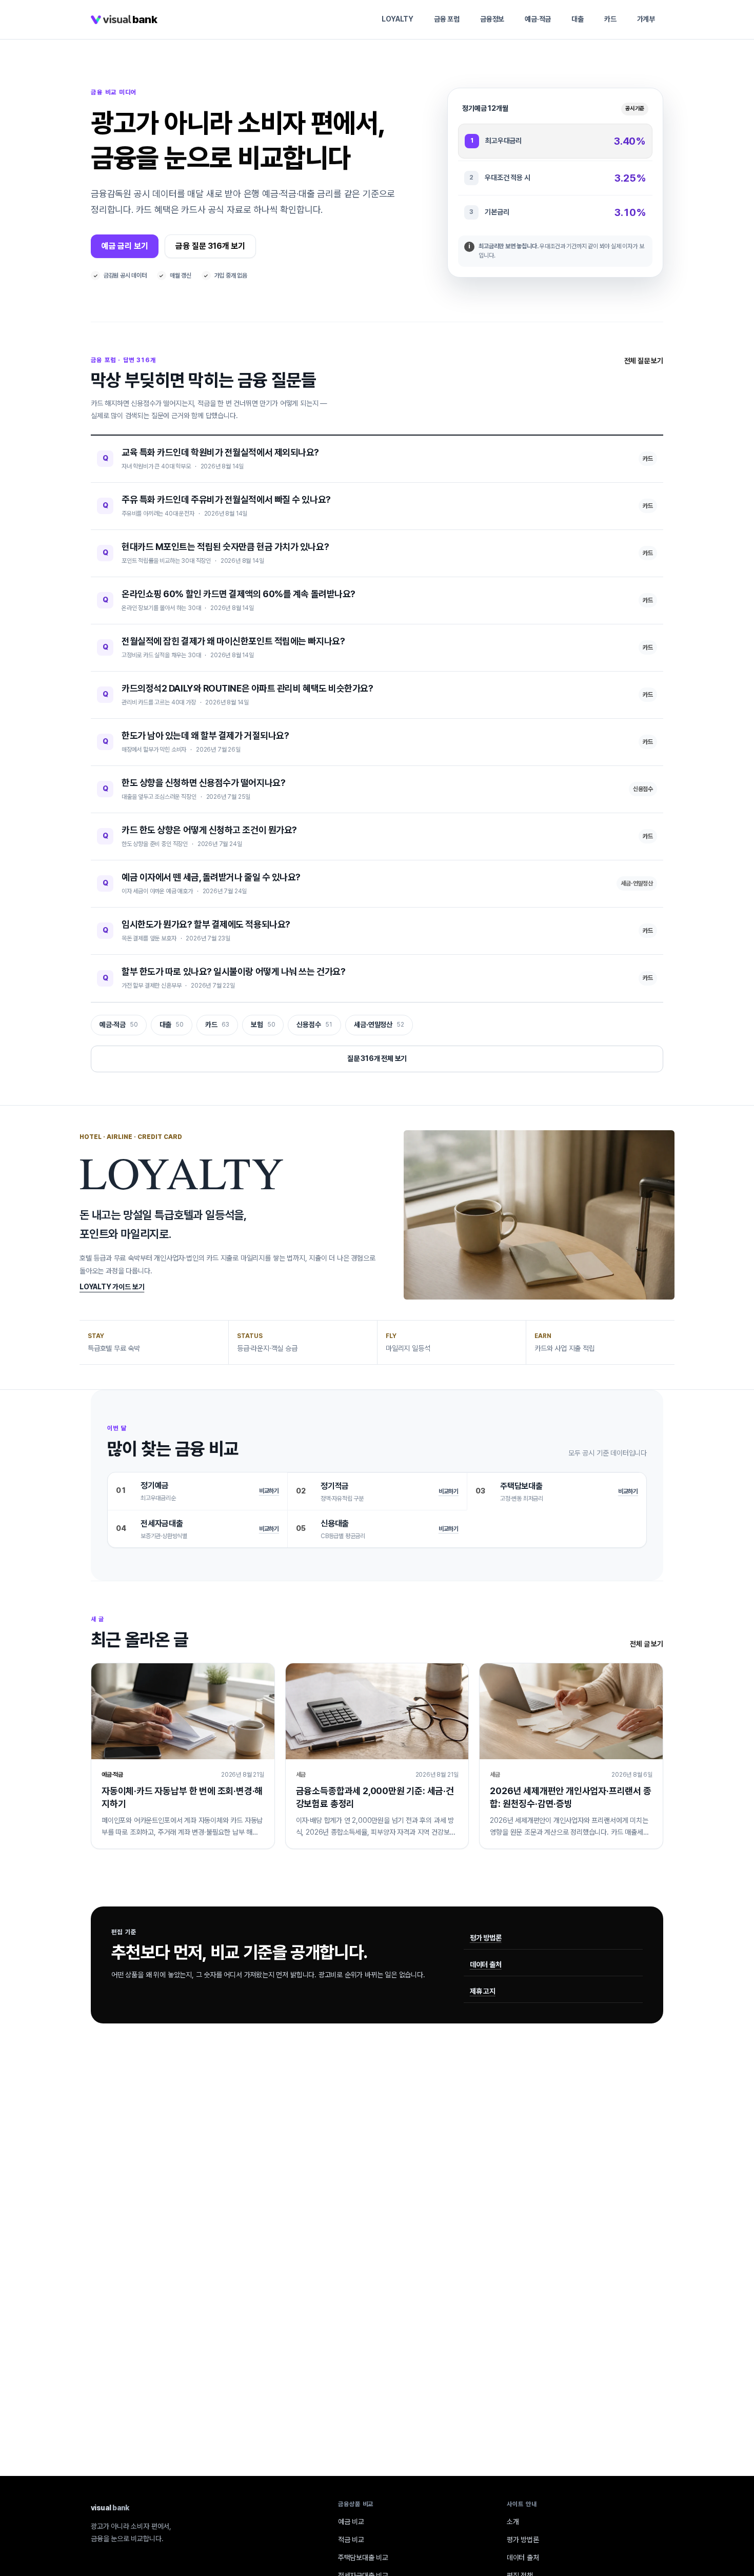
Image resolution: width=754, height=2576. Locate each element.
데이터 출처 (486, 1964)
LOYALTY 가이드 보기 (112, 1287)
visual (110, 2508)
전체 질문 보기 (644, 361)
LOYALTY (398, 19)
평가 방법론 (486, 1938)
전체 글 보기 (647, 1644)
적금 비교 (351, 2540)
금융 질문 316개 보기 (210, 246)
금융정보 (492, 19)
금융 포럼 (447, 19)
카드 (610, 19)
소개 (513, 2522)
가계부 (646, 19)
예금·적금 (538, 19)
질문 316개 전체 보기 (377, 1058)
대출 (578, 19)
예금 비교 (351, 2522)
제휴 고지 (483, 1991)
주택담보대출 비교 (363, 2558)
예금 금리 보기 (125, 246)
